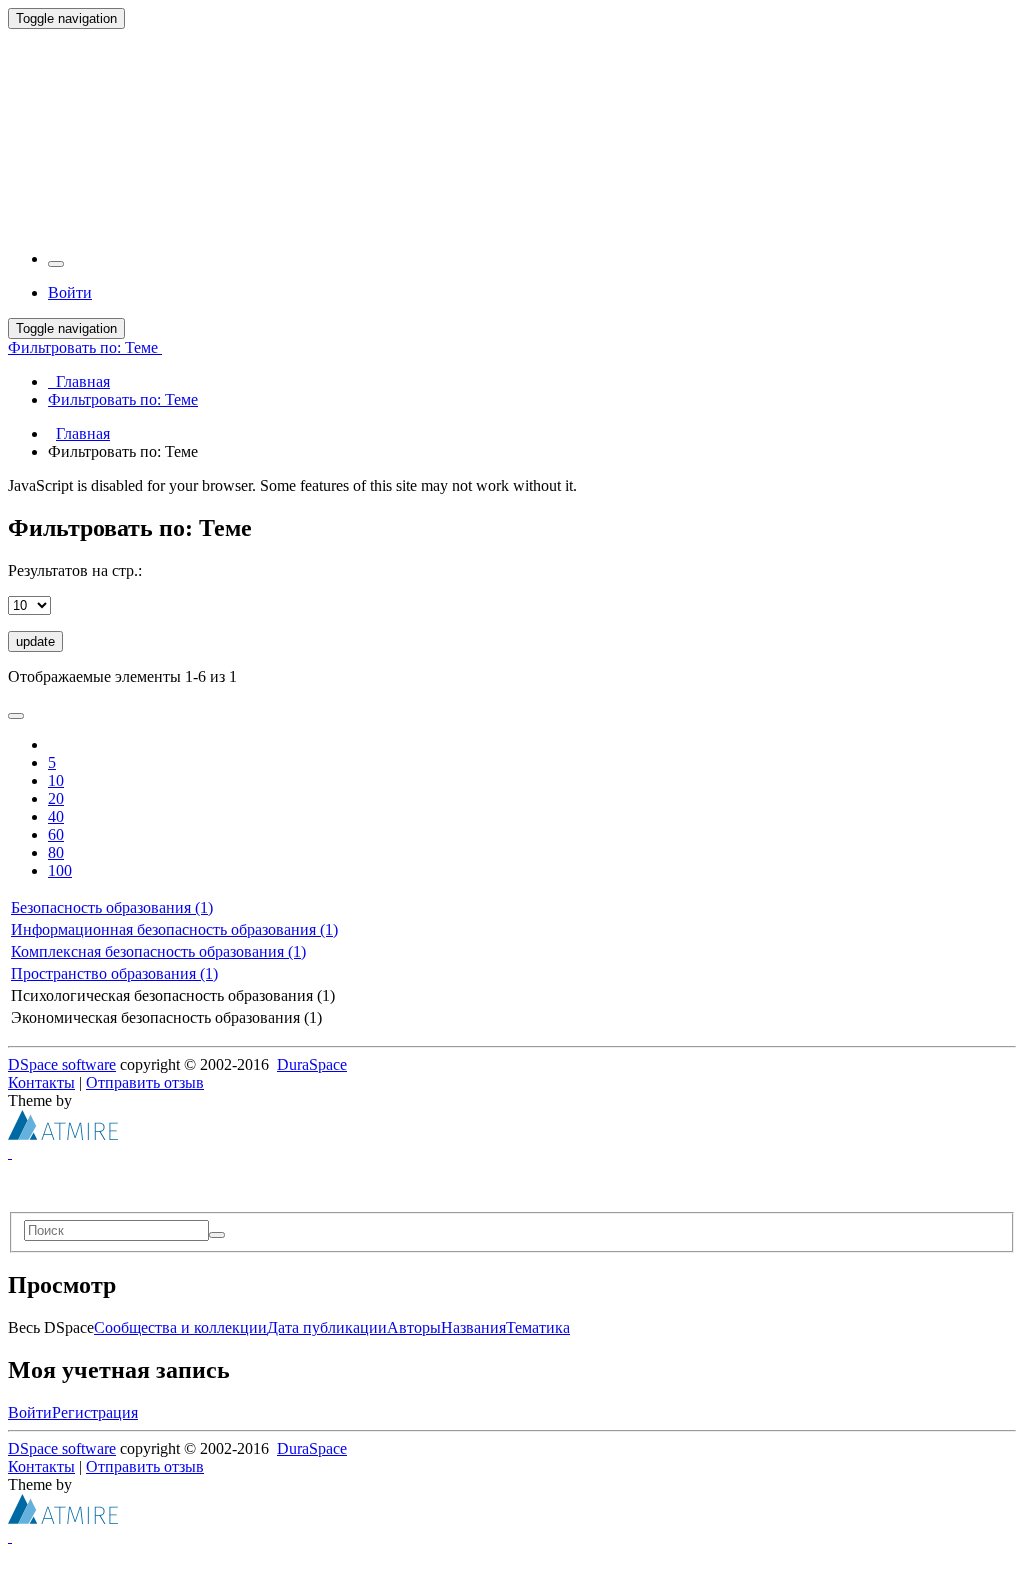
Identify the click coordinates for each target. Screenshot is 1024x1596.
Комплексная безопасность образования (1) (158, 951)
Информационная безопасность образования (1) (174, 929)
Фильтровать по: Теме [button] (85, 347)
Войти (30, 1412)
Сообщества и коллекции (180, 1327)
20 (56, 798)
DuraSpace (312, 1064)
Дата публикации (327, 1327)
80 (56, 852)
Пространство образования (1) (114, 973)
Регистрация (95, 1412)
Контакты (41, 1082)
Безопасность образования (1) (112, 907)
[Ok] (217, 1235)
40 (56, 816)
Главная (83, 433)
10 (56, 780)
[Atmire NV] (63, 1134)
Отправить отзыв (145, 1082)
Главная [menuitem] (79, 381)
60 (56, 834)
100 (60, 870)
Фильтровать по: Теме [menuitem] (123, 399)
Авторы (414, 1327)
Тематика (538, 1327)
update (35, 641)
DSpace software (62, 1064)
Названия (473, 1327)
